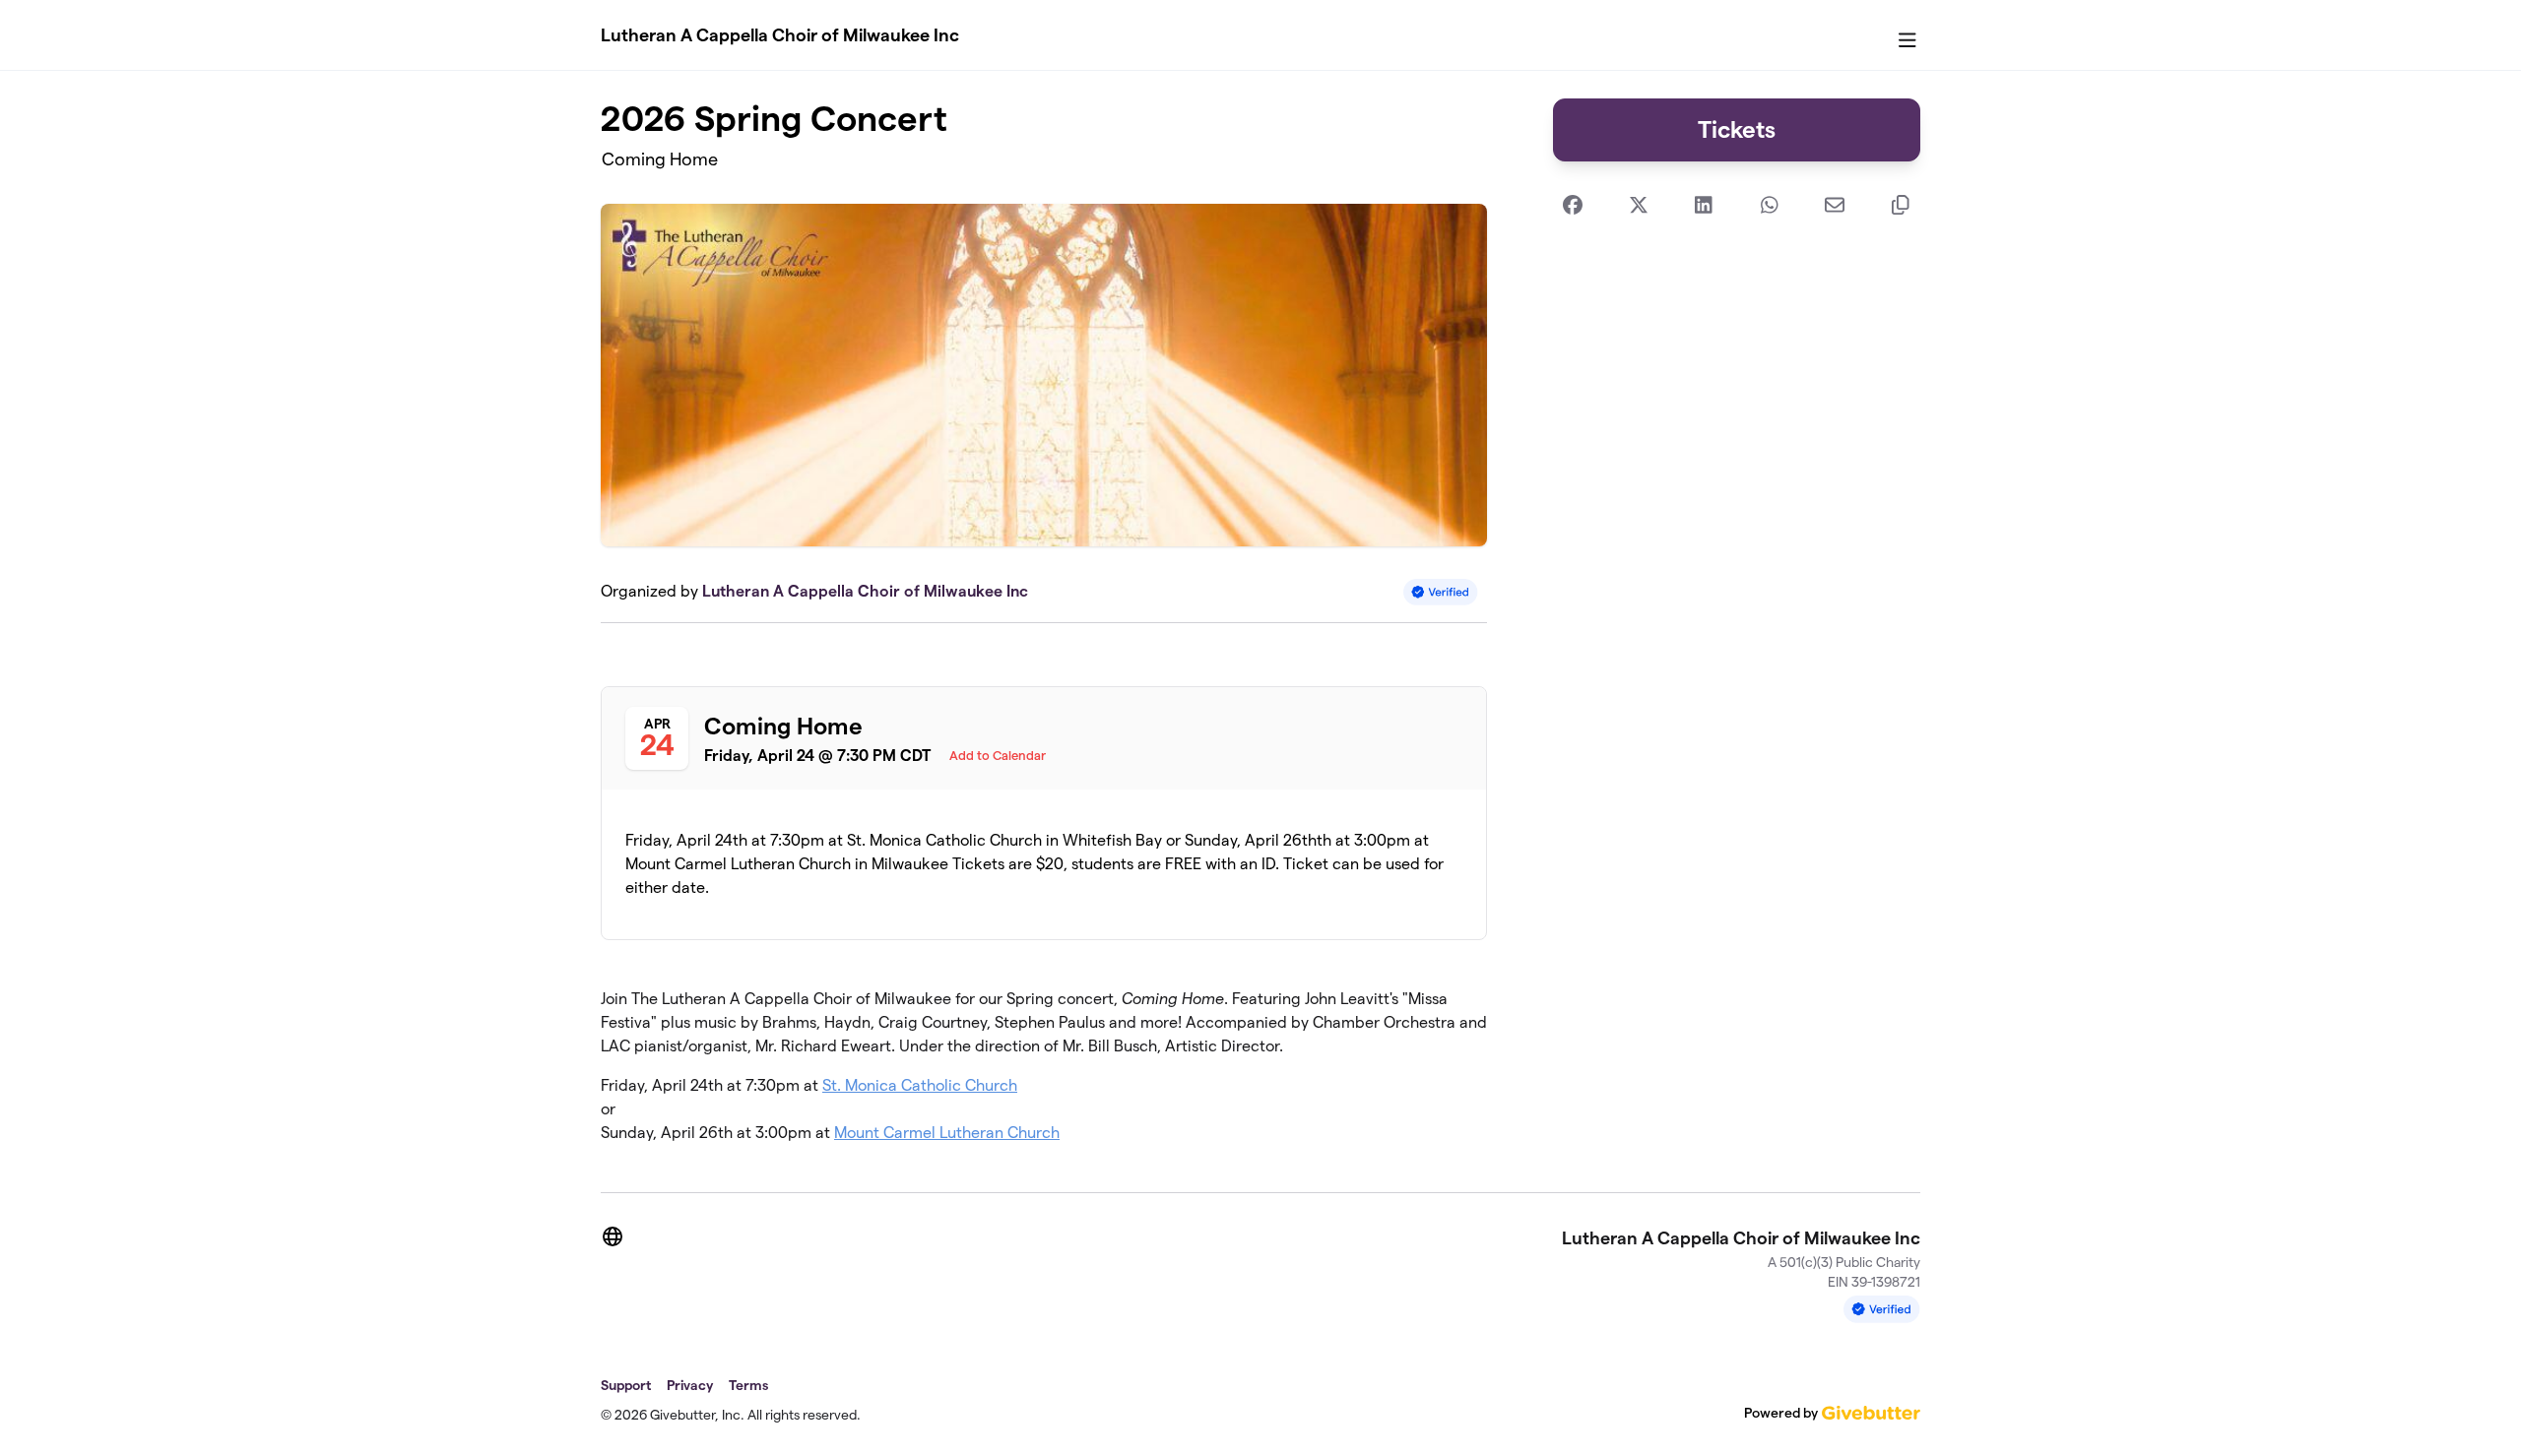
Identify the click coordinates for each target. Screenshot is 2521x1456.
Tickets (1737, 129)
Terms (748, 1385)
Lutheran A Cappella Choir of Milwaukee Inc (780, 35)
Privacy (690, 1385)
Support (626, 1385)
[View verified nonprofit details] (1441, 592)
